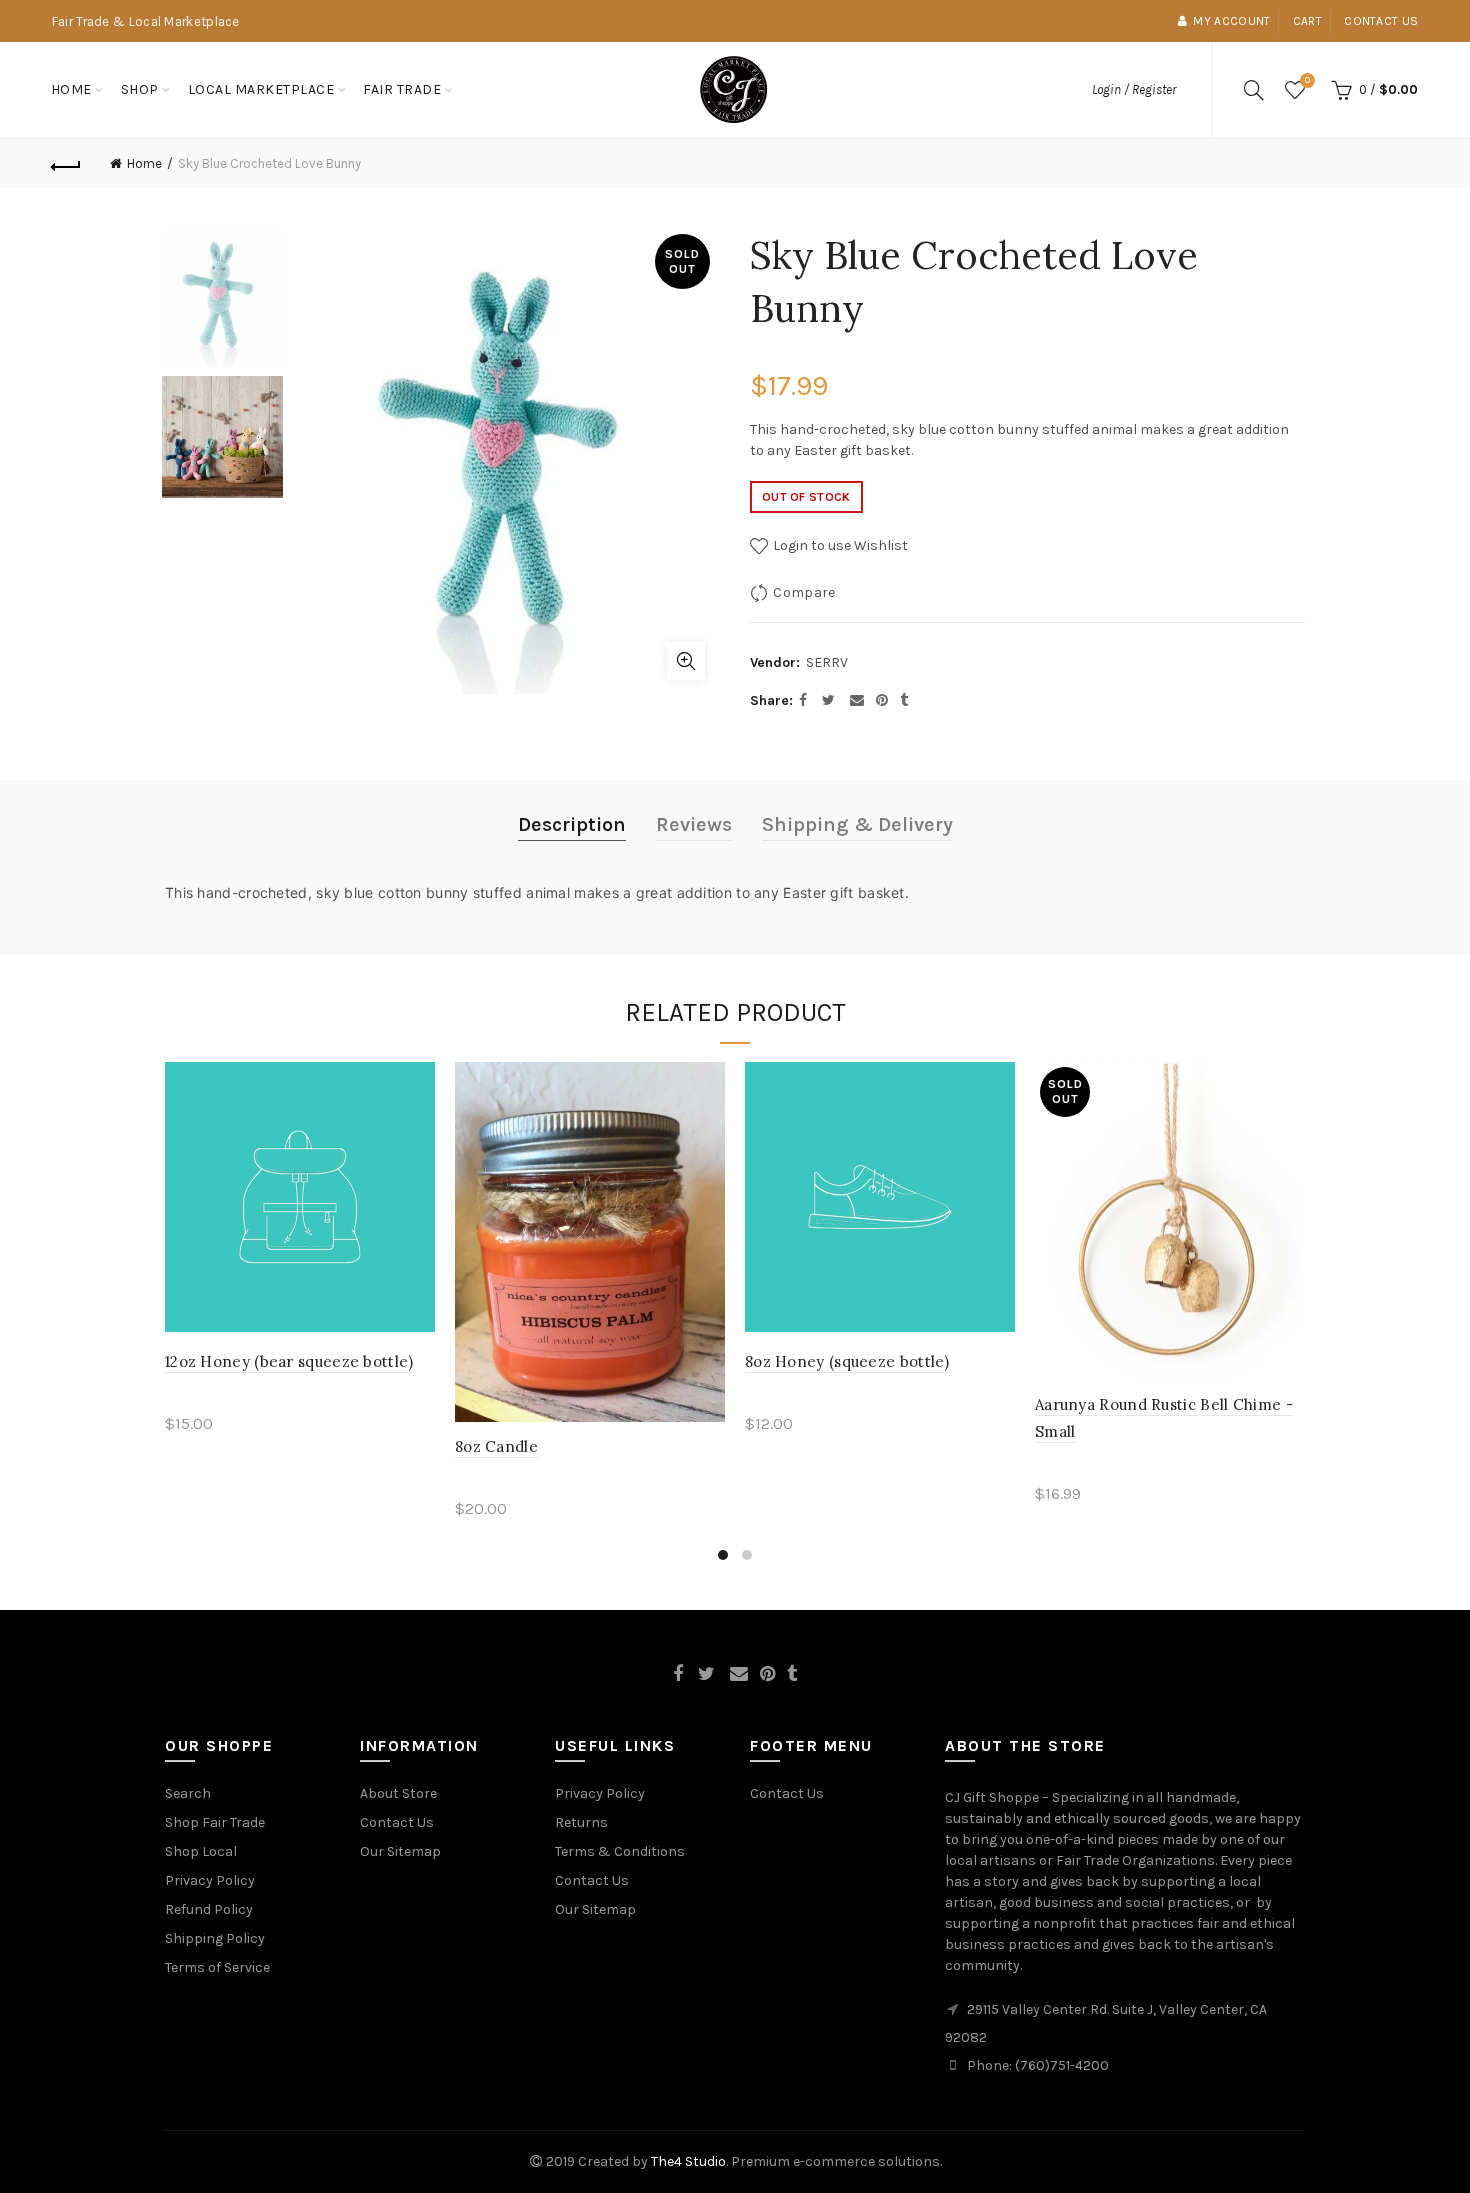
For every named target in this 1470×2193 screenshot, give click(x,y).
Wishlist (1307, 80)
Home (71, 89)
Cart (1307, 21)
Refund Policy (209, 1909)
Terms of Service (217, 1967)
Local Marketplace (261, 89)
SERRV (827, 662)
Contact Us (397, 1822)
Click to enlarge (686, 661)
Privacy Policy (210, 1880)
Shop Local (201, 1851)
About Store (398, 1793)
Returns (581, 1822)
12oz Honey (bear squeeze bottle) (289, 1361)
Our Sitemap (400, 1851)
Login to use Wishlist (839, 545)
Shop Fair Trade (215, 1822)
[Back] (67, 164)
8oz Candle (496, 1446)
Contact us (1381, 21)
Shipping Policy (215, 1938)
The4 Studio (688, 2161)
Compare (804, 592)
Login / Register (1134, 89)
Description (572, 824)
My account (1231, 21)
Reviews (694, 824)
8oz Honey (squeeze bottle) (847, 1361)
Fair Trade (402, 89)
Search (188, 1793)
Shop (140, 89)
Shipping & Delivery (857, 824)
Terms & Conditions (620, 1851)
